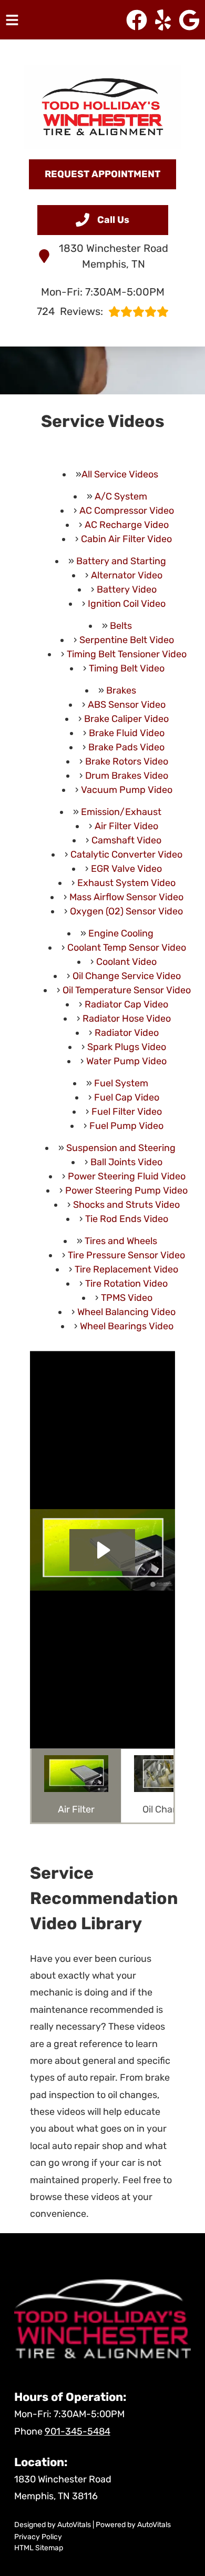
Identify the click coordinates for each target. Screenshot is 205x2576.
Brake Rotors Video (127, 761)
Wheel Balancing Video (126, 1312)
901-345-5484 (78, 2431)
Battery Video (127, 589)
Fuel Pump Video (126, 1126)
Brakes (121, 690)
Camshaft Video (126, 840)
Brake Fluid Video (127, 733)
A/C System (121, 496)
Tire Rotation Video (126, 1284)
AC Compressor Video (127, 511)
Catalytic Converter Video (126, 854)
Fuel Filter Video (127, 1112)
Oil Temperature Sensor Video (127, 990)
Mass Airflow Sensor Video (126, 897)
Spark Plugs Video (127, 1047)
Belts (121, 626)
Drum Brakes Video (127, 776)
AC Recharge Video (127, 525)
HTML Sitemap (39, 2548)
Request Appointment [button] (102, 174)
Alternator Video (127, 575)
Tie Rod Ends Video (127, 1219)
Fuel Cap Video (127, 1097)
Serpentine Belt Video (127, 640)
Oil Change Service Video (127, 976)
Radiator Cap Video (126, 1004)
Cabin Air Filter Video (126, 539)
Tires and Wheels (121, 1241)
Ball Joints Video (126, 1162)
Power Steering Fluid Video (127, 1176)
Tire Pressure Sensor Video (126, 1255)
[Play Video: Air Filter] (102, 1550)
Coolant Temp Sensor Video (127, 948)
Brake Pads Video (126, 747)
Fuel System (121, 1083)
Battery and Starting (121, 561)
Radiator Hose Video (127, 1019)
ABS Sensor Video (127, 705)
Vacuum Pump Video (127, 790)
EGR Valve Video (126, 869)
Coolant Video (126, 962)
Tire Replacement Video (126, 1269)
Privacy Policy (38, 2537)
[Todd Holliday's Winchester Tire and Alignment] (102, 107)
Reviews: (70, 311)
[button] (137, 20)
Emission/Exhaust (121, 812)
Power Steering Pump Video (126, 1190)
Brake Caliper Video (126, 719)
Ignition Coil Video (127, 604)
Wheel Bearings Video (127, 1326)
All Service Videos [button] (120, 474)
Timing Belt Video (127, 668)
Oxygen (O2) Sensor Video (126, 911)
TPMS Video (127, 1298)
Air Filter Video (126, 826)
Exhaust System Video (126, 883)
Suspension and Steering (121, 1148)
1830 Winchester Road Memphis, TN (114, 256)
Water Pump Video (126, 1061)
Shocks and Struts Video (126, 1205)
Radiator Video (127, 1033)
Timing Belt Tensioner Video (127, 654)
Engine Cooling (121, 933)
